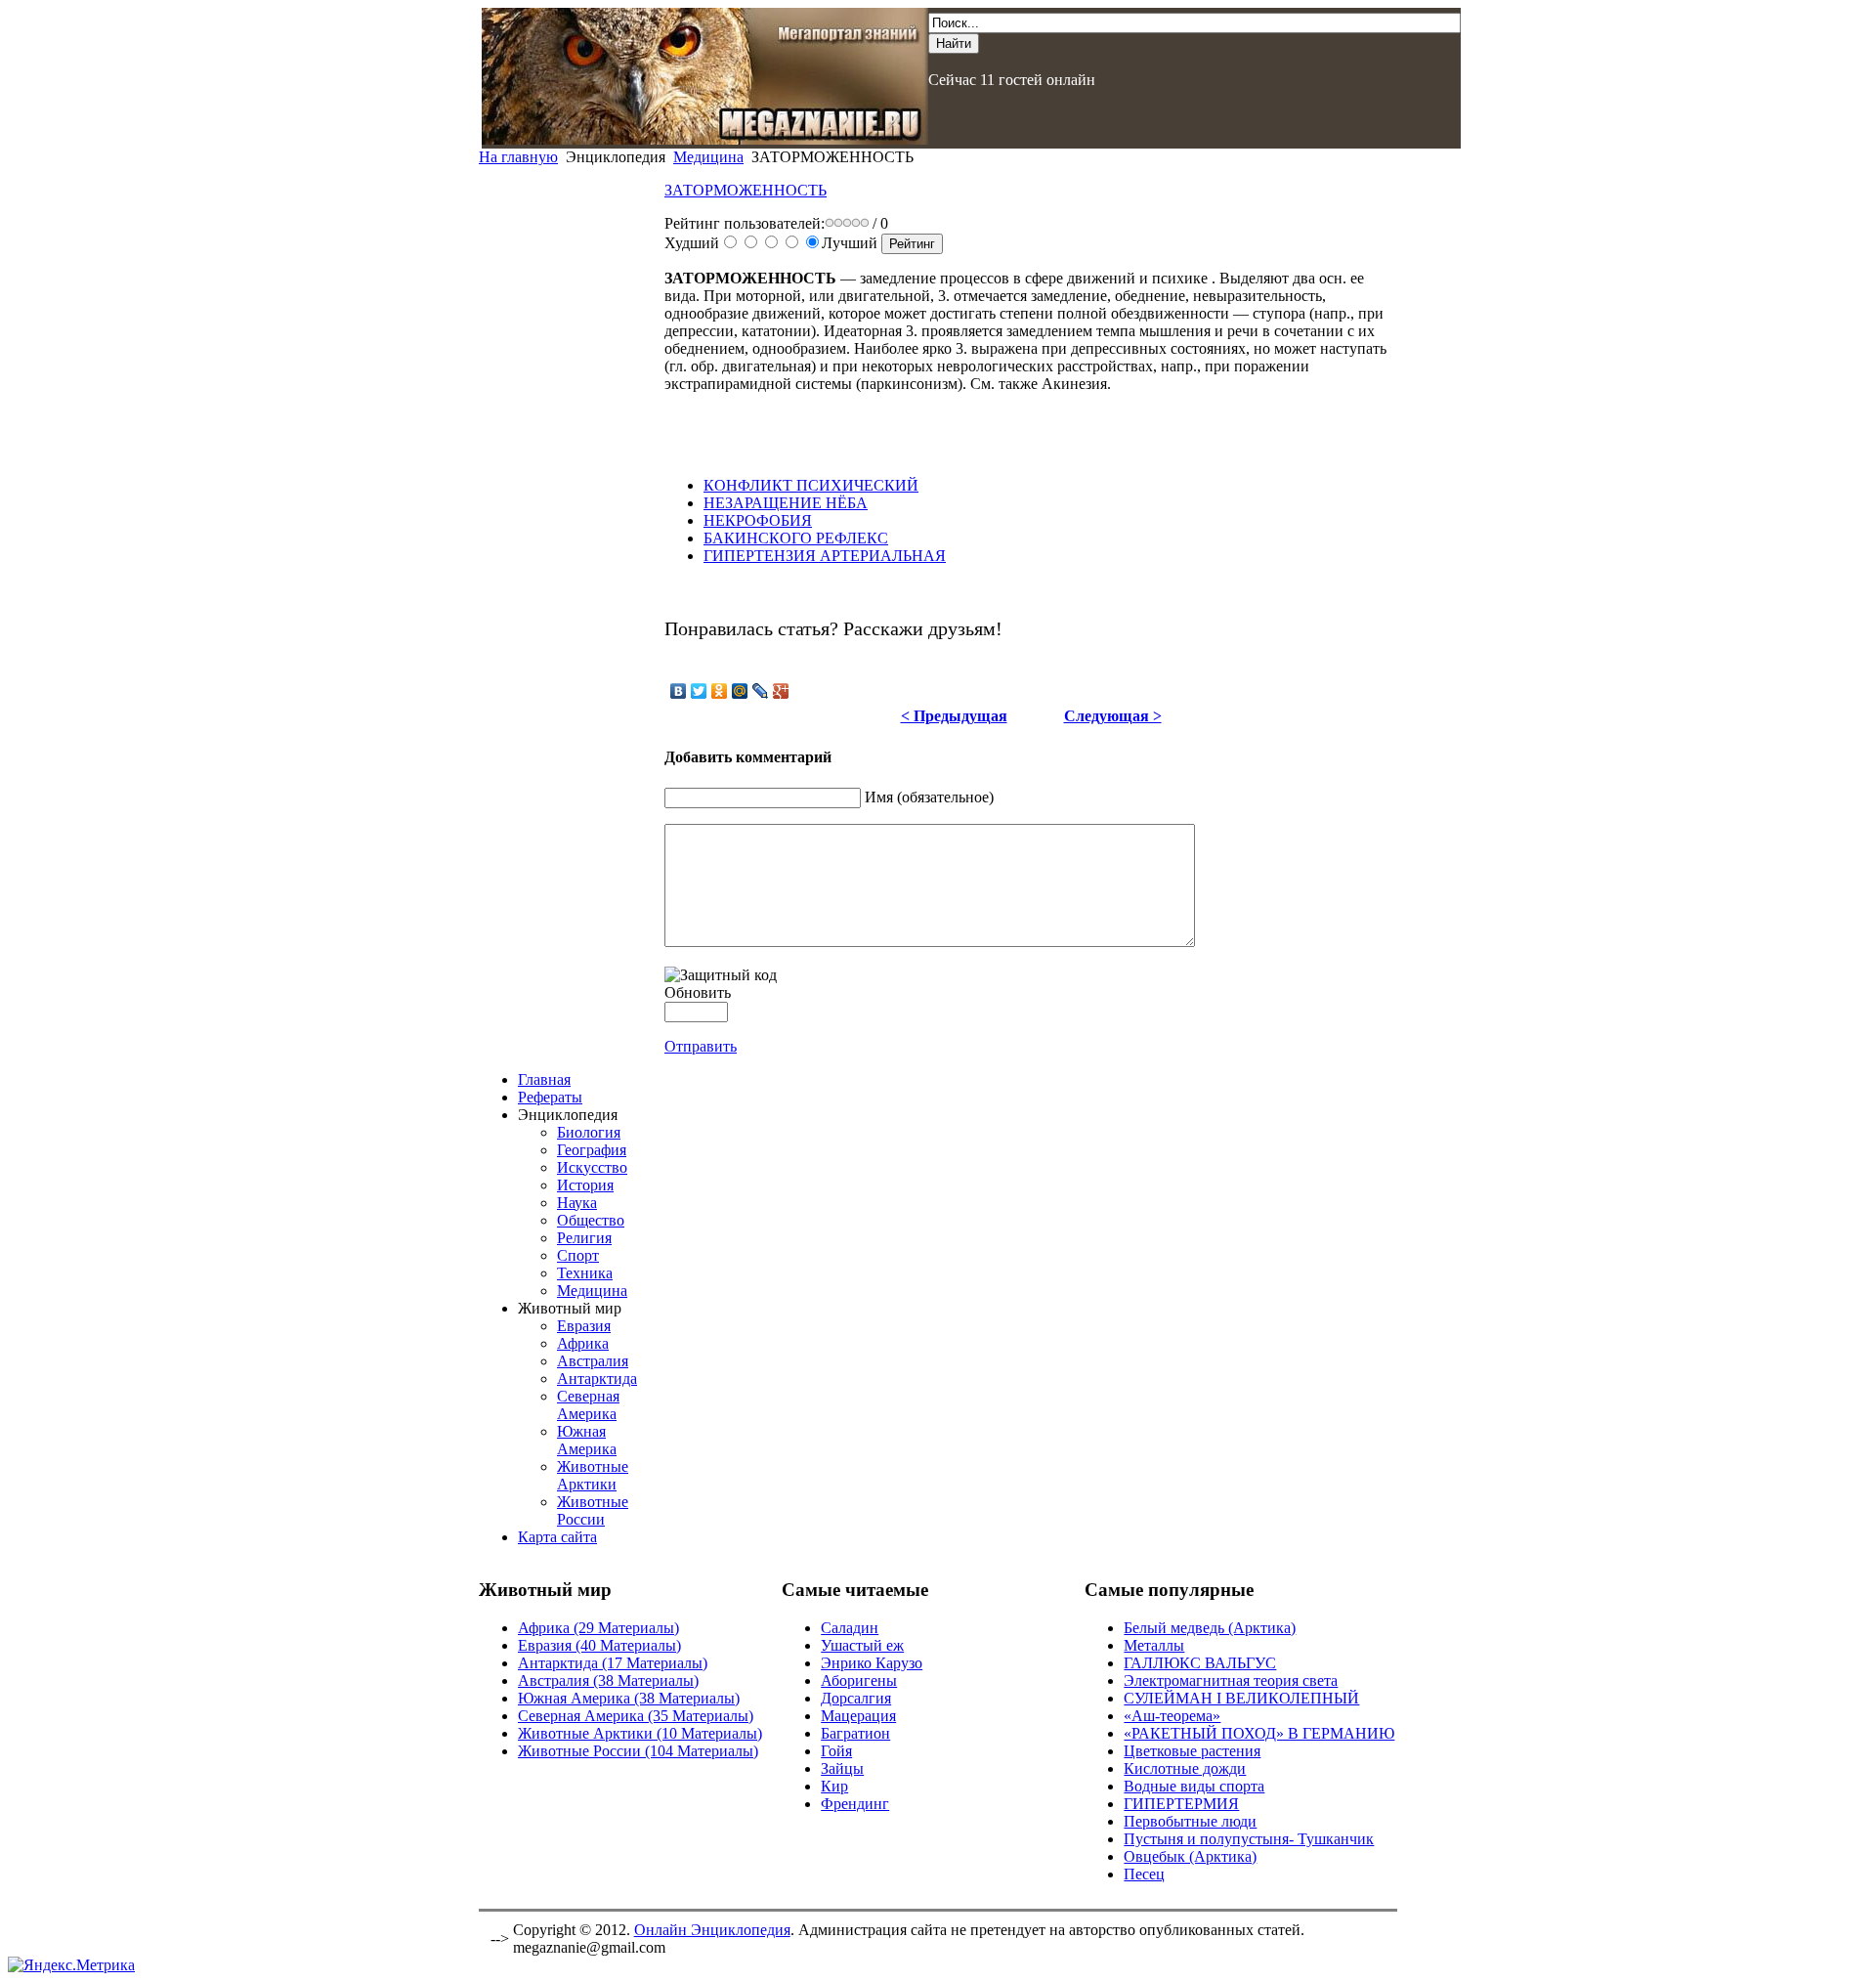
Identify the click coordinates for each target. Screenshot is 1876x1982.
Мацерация (858, 1716)
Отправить (701, 1046)
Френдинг (855, 1804)
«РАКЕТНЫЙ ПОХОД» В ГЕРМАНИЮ (1259, 1733)
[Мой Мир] (740, 691)
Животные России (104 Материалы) (638, 1751)
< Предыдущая (954, 716)
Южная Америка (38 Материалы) (629, 1698)
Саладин (850, 1628)
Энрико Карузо (872, 1663)
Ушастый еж (862, 1645)
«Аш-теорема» (1172, 1716)
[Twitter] (699, 691)
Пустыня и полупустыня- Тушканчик (1249, 1839)
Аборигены (859, 1680)
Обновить (698, 992)
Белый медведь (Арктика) (1210, 1628)
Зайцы (842, 1768)
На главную (518, 157)
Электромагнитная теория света (1231, 1680)
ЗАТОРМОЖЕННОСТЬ (746, 190)
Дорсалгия (856, 1698)
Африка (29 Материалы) (598, 1628)
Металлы (1154, 1645)
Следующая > (1113, 716)
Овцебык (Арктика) (1190, 1856)
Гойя (836, 1751)
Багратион (855, 1733)
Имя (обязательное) (929, 797)
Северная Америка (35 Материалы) (636, 1716)
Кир (834, 1786)
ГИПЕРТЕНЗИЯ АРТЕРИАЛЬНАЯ (825, 556)
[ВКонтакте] (679, 691)
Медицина (708, 157)
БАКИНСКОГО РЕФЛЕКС (796, 538)
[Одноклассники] (720, 691)
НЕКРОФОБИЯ (758, 520)
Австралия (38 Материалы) (608, 1680)
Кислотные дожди (1185, 1768)
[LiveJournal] (761, 691)
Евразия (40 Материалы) (599, 1645)
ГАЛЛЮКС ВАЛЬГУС (1200, 1663)
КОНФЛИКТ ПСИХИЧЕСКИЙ (811, 485)
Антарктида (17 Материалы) (613, 1663)
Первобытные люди (1190, 1821)
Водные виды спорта (1194, 1786)
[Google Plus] (781, 691)
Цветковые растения (1192, 1751)
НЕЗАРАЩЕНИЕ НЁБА (786, 503)
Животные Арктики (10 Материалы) (640, 1733)
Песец (1144, 1874)
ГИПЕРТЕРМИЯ (1181, 1804)
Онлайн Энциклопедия (712, 1930)
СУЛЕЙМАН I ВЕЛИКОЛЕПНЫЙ (1241, 1698)
